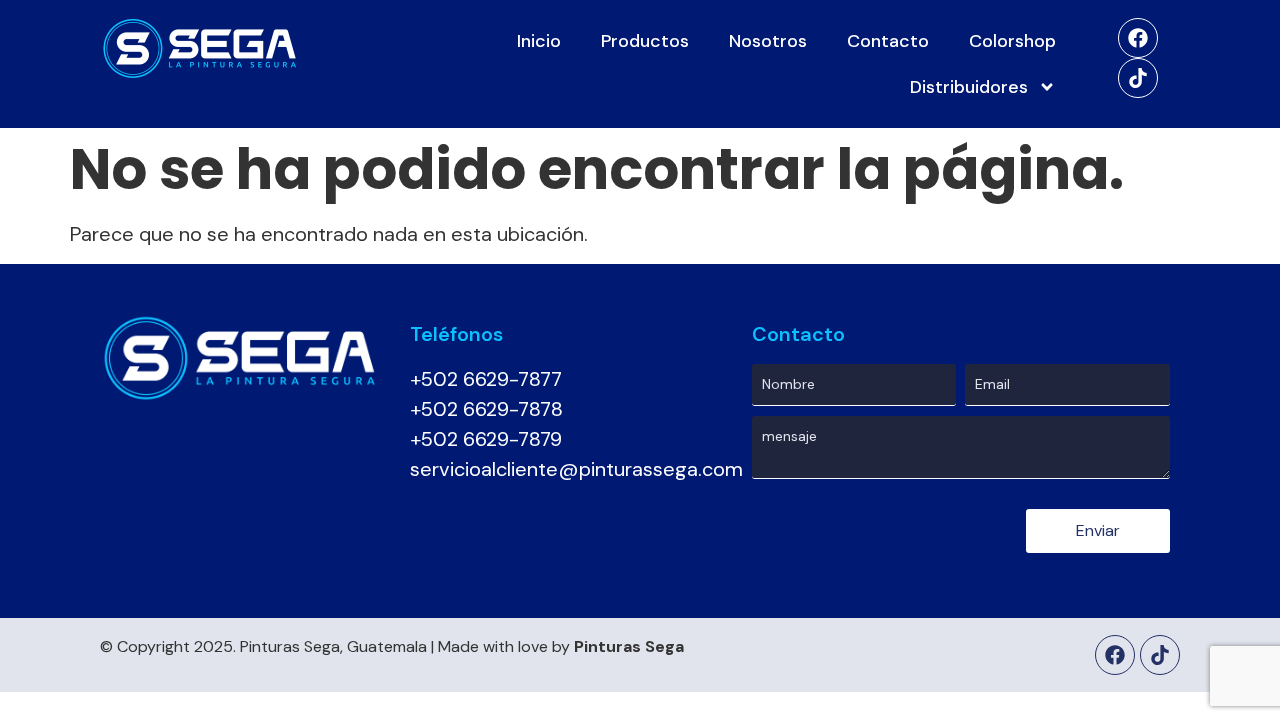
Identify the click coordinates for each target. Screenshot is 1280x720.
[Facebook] (1138, 38)
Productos (645, 41)
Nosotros (768, 41)
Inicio (539, 41)
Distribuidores (969, 87)
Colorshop (1012, 41)
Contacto (888, 41)
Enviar (1098, 530)
